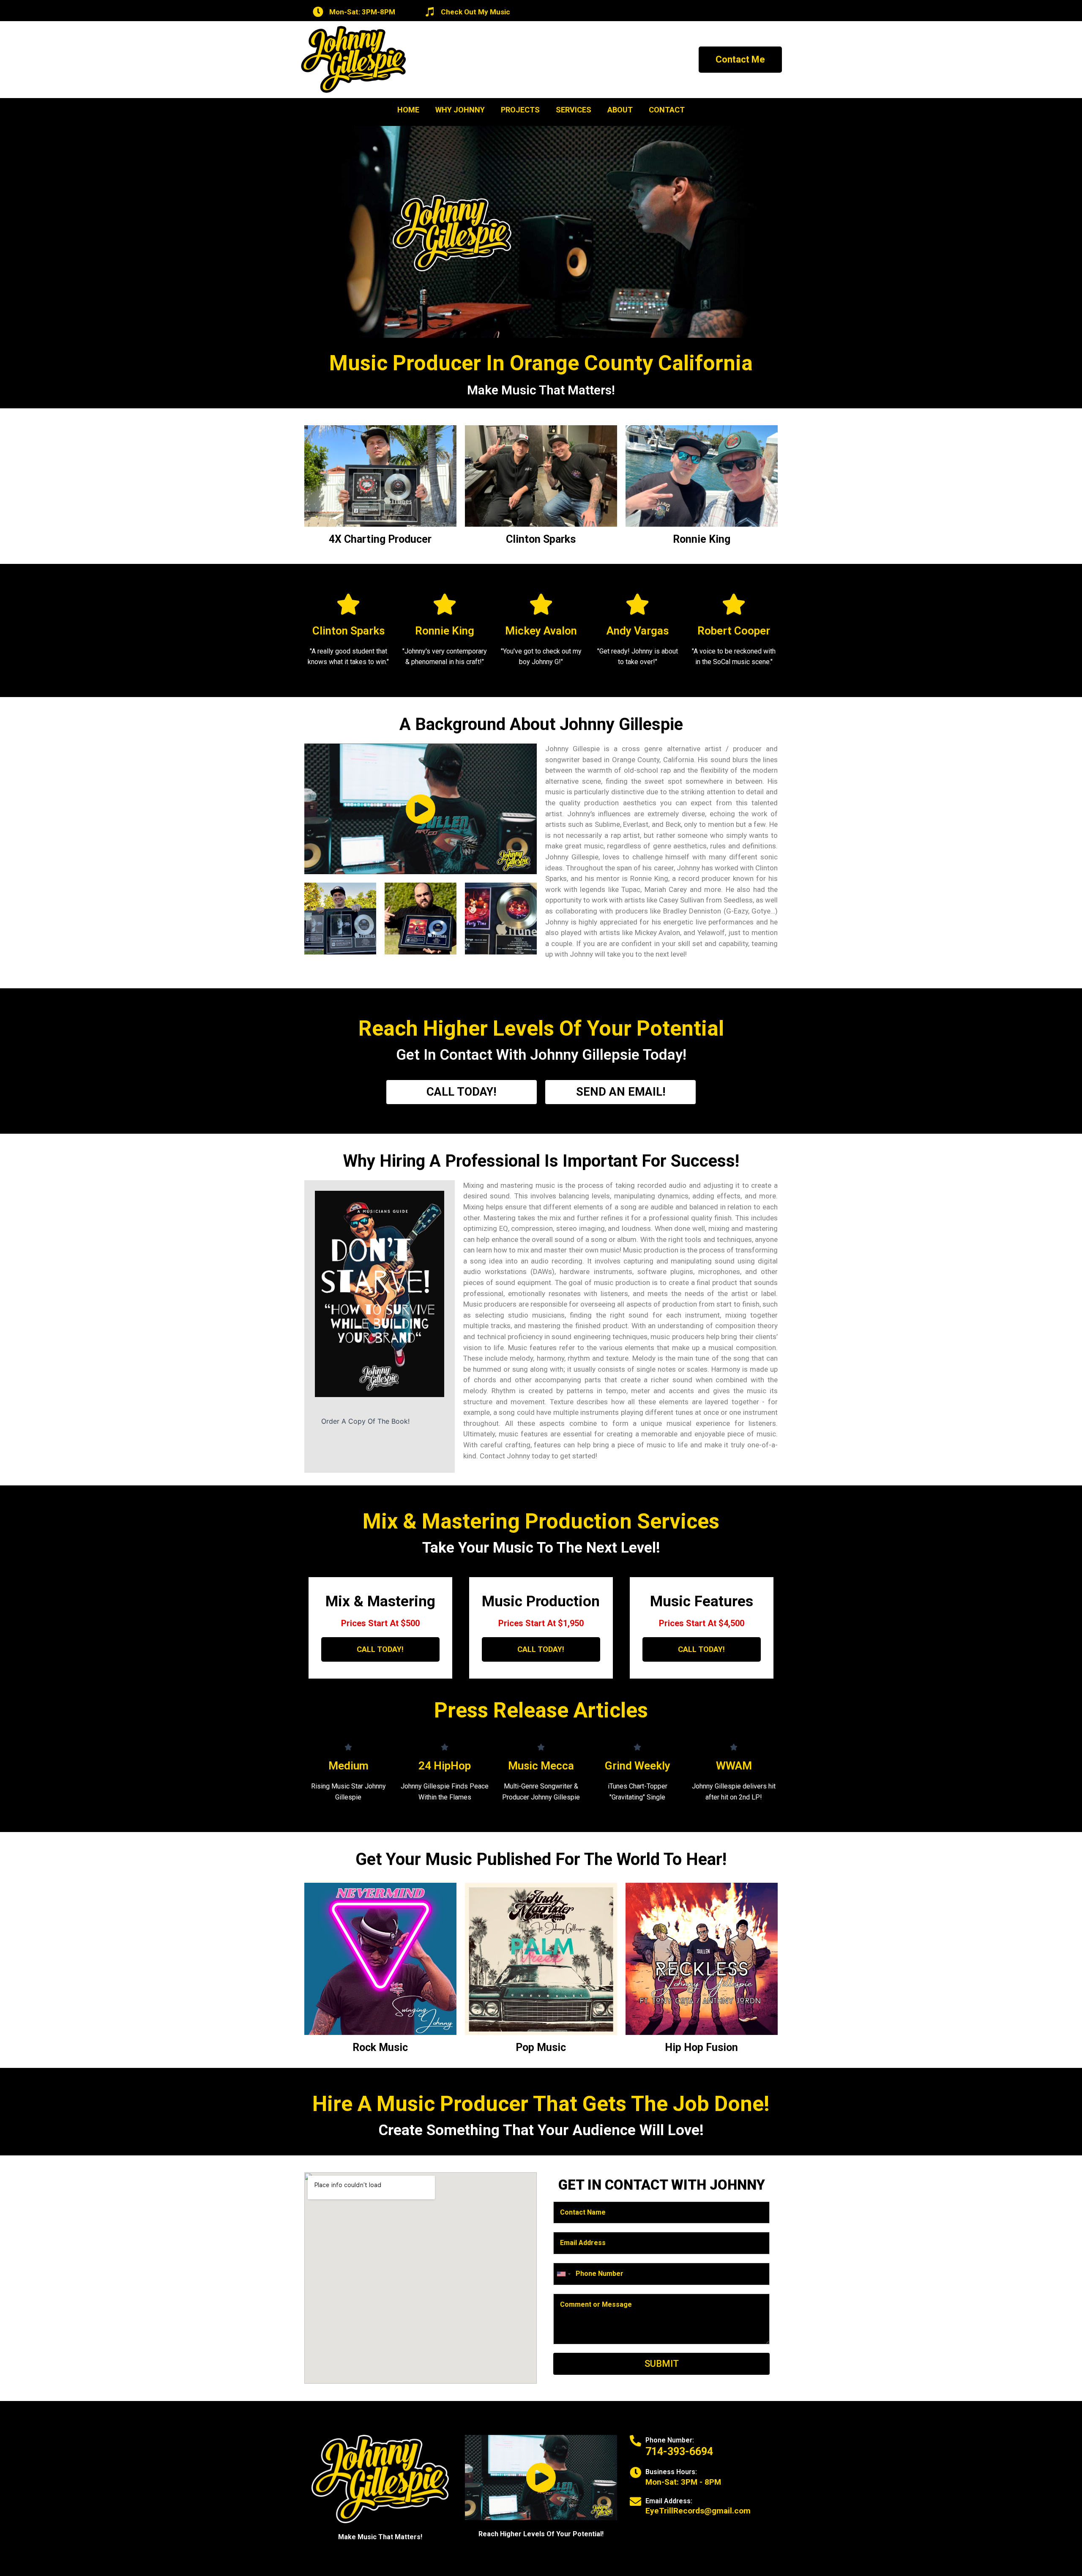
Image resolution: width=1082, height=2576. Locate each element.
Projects (520, 110)
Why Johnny (460, 110)
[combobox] (563, 2274)
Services (574, 110)
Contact (667, 110)
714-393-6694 (679, 2452)
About (620, 110)
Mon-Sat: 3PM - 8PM (683, 2482)
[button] (740, 60)
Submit (662, 2364)
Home (408, 110)
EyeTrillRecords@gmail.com (698, 2511)
